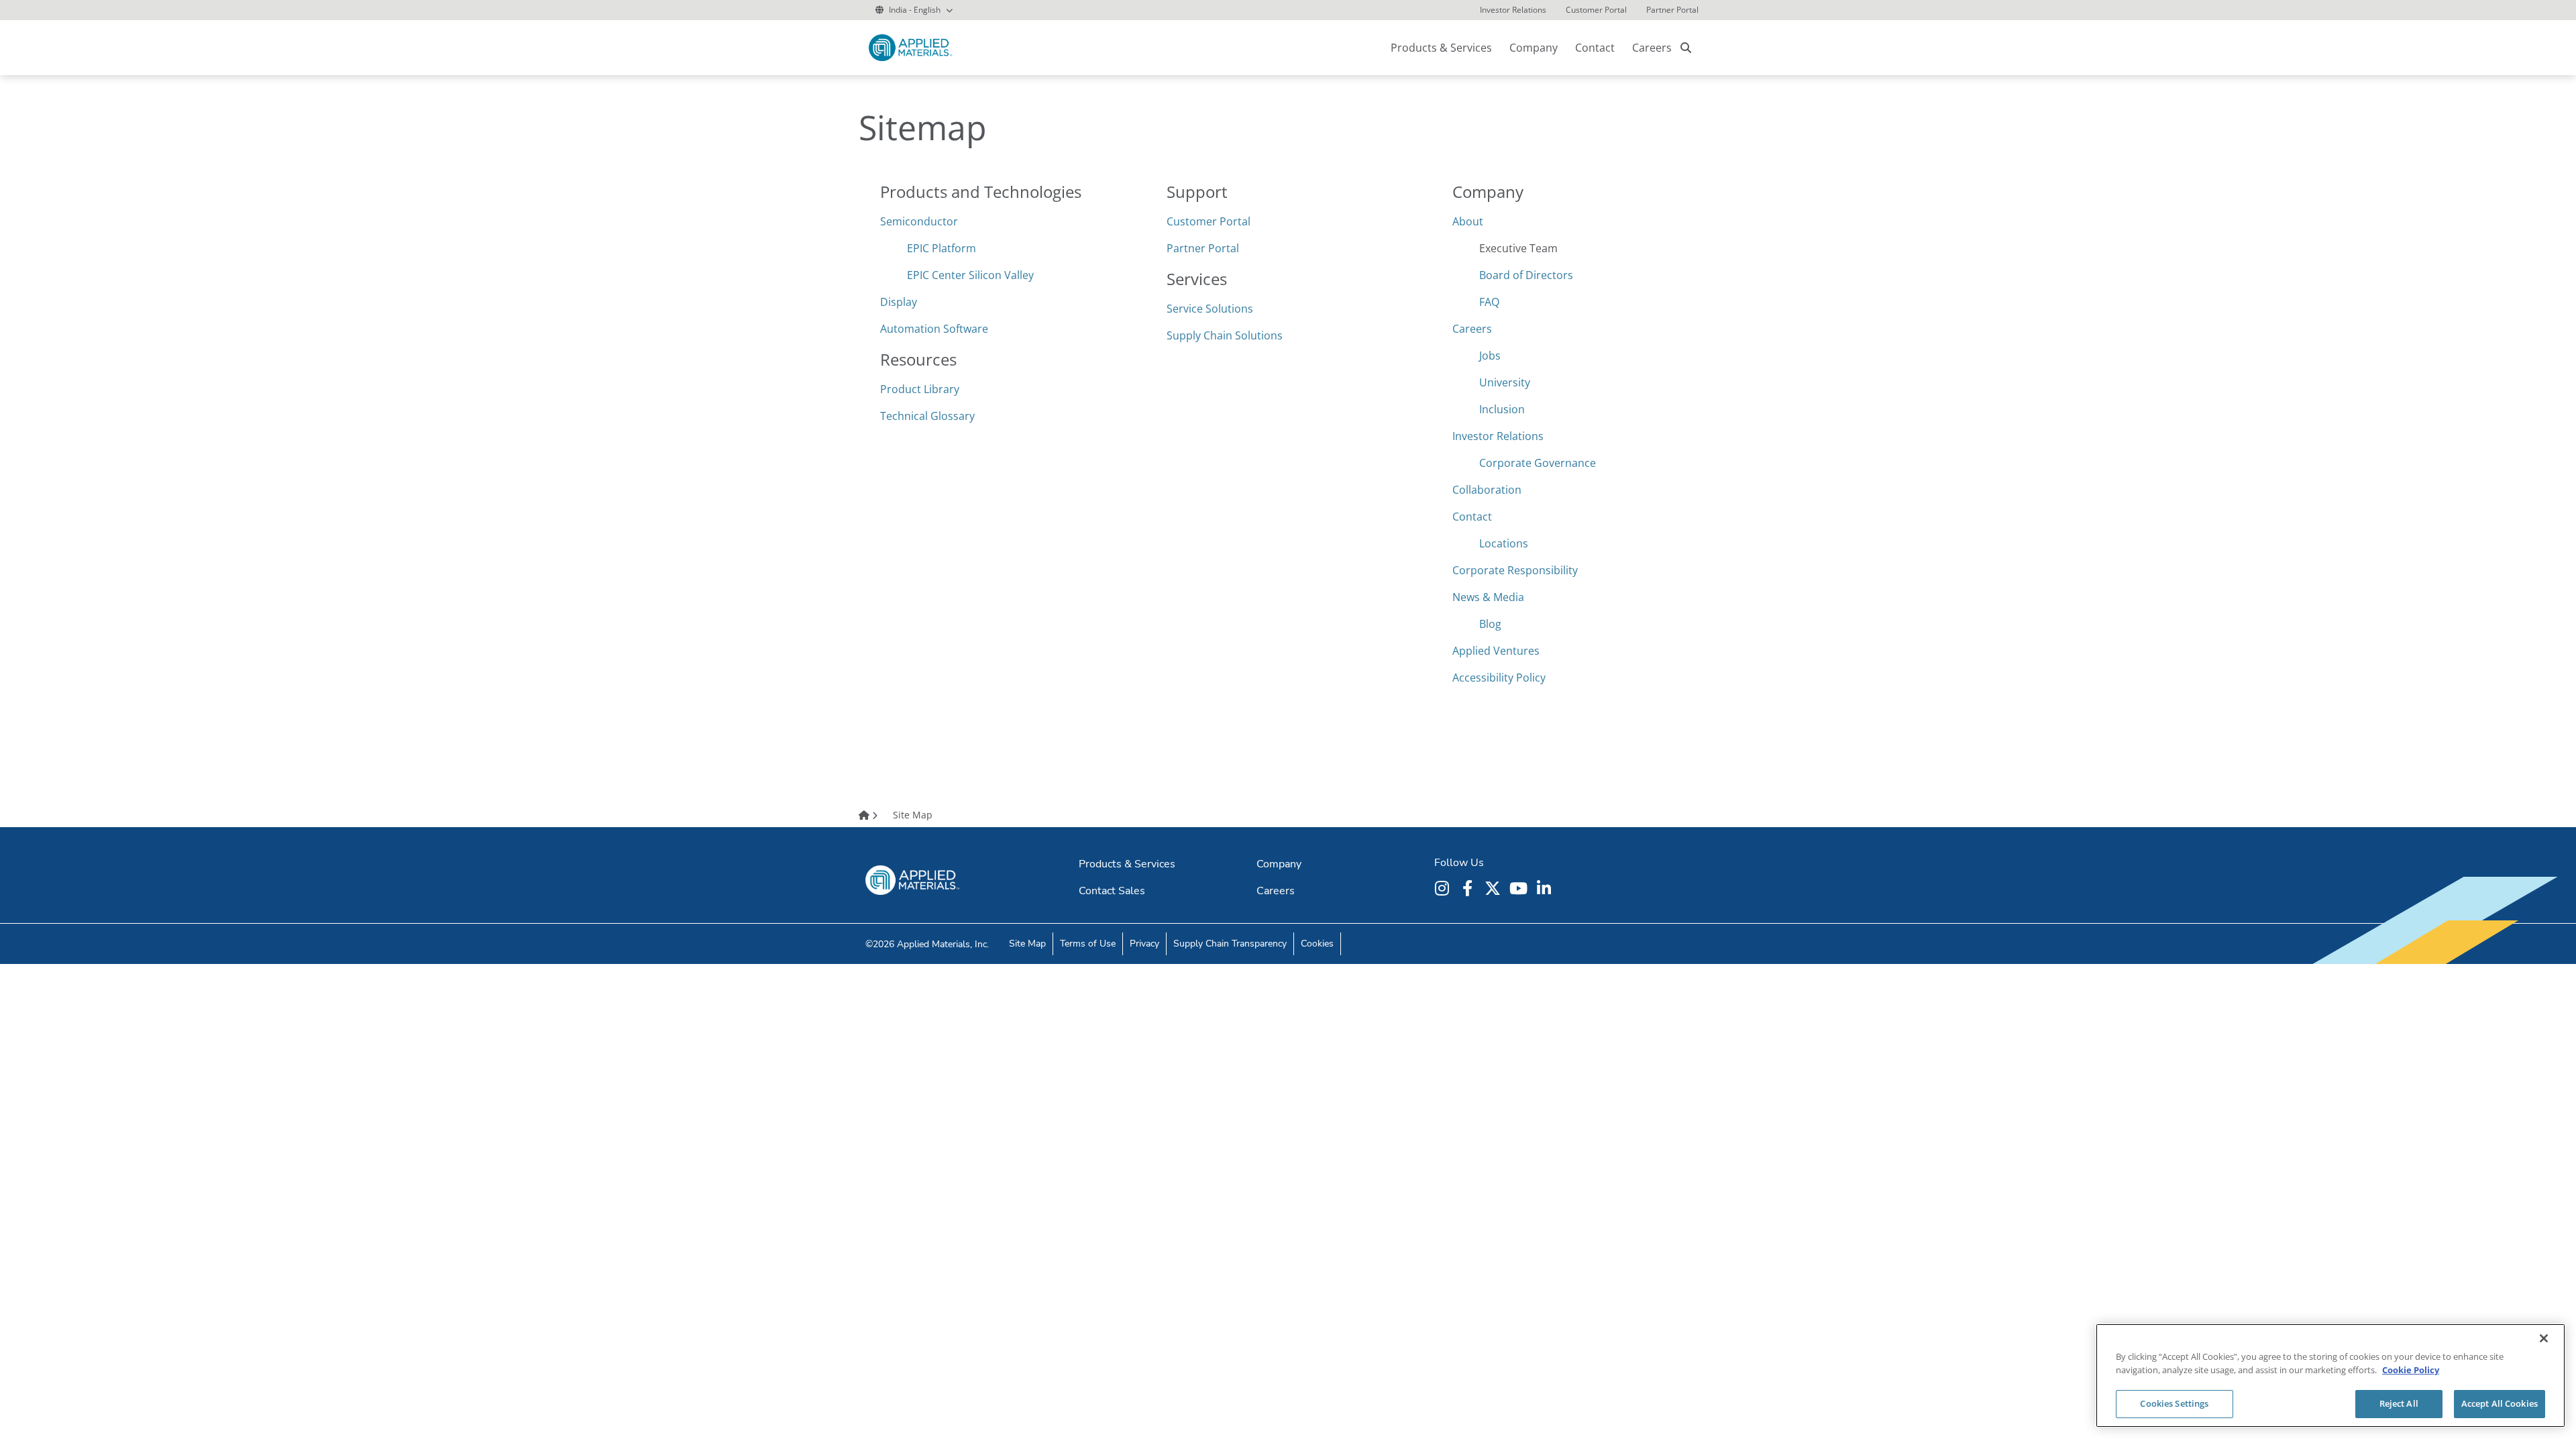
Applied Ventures (1496, 651)
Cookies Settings (2174, 1403)
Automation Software (934, 329)
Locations (1504, 543)
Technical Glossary (927, 416)
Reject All (2399, 1403)
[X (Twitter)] (1495, 888)
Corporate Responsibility (1515, 570)
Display (899, 302)
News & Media (1488, 597)
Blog (1490, 624)
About (1468, 221)
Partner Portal (1203, 248)
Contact (1472, 517)
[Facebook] (1469, 888)
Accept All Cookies (2500, 1403)
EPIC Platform (942, 248)
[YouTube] (1520, 888)
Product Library (920, 389)
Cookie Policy (2411, 1370)
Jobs (1490, 356)
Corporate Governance (1538, 463)
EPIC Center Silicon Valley (970, 275)
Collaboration (1487, 490)
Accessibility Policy (1499, 678)
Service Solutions (1210, 309)
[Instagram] (1444, 888)
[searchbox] (1686, 48)
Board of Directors (1526, 275)
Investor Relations (1498, 436)
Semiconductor (919, 221)
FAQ (1489, 302)
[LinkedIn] (1546, 888)
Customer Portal (1209, 221)
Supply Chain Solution (1222, 335)
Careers (1652, 48)
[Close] (2544, 1338)
